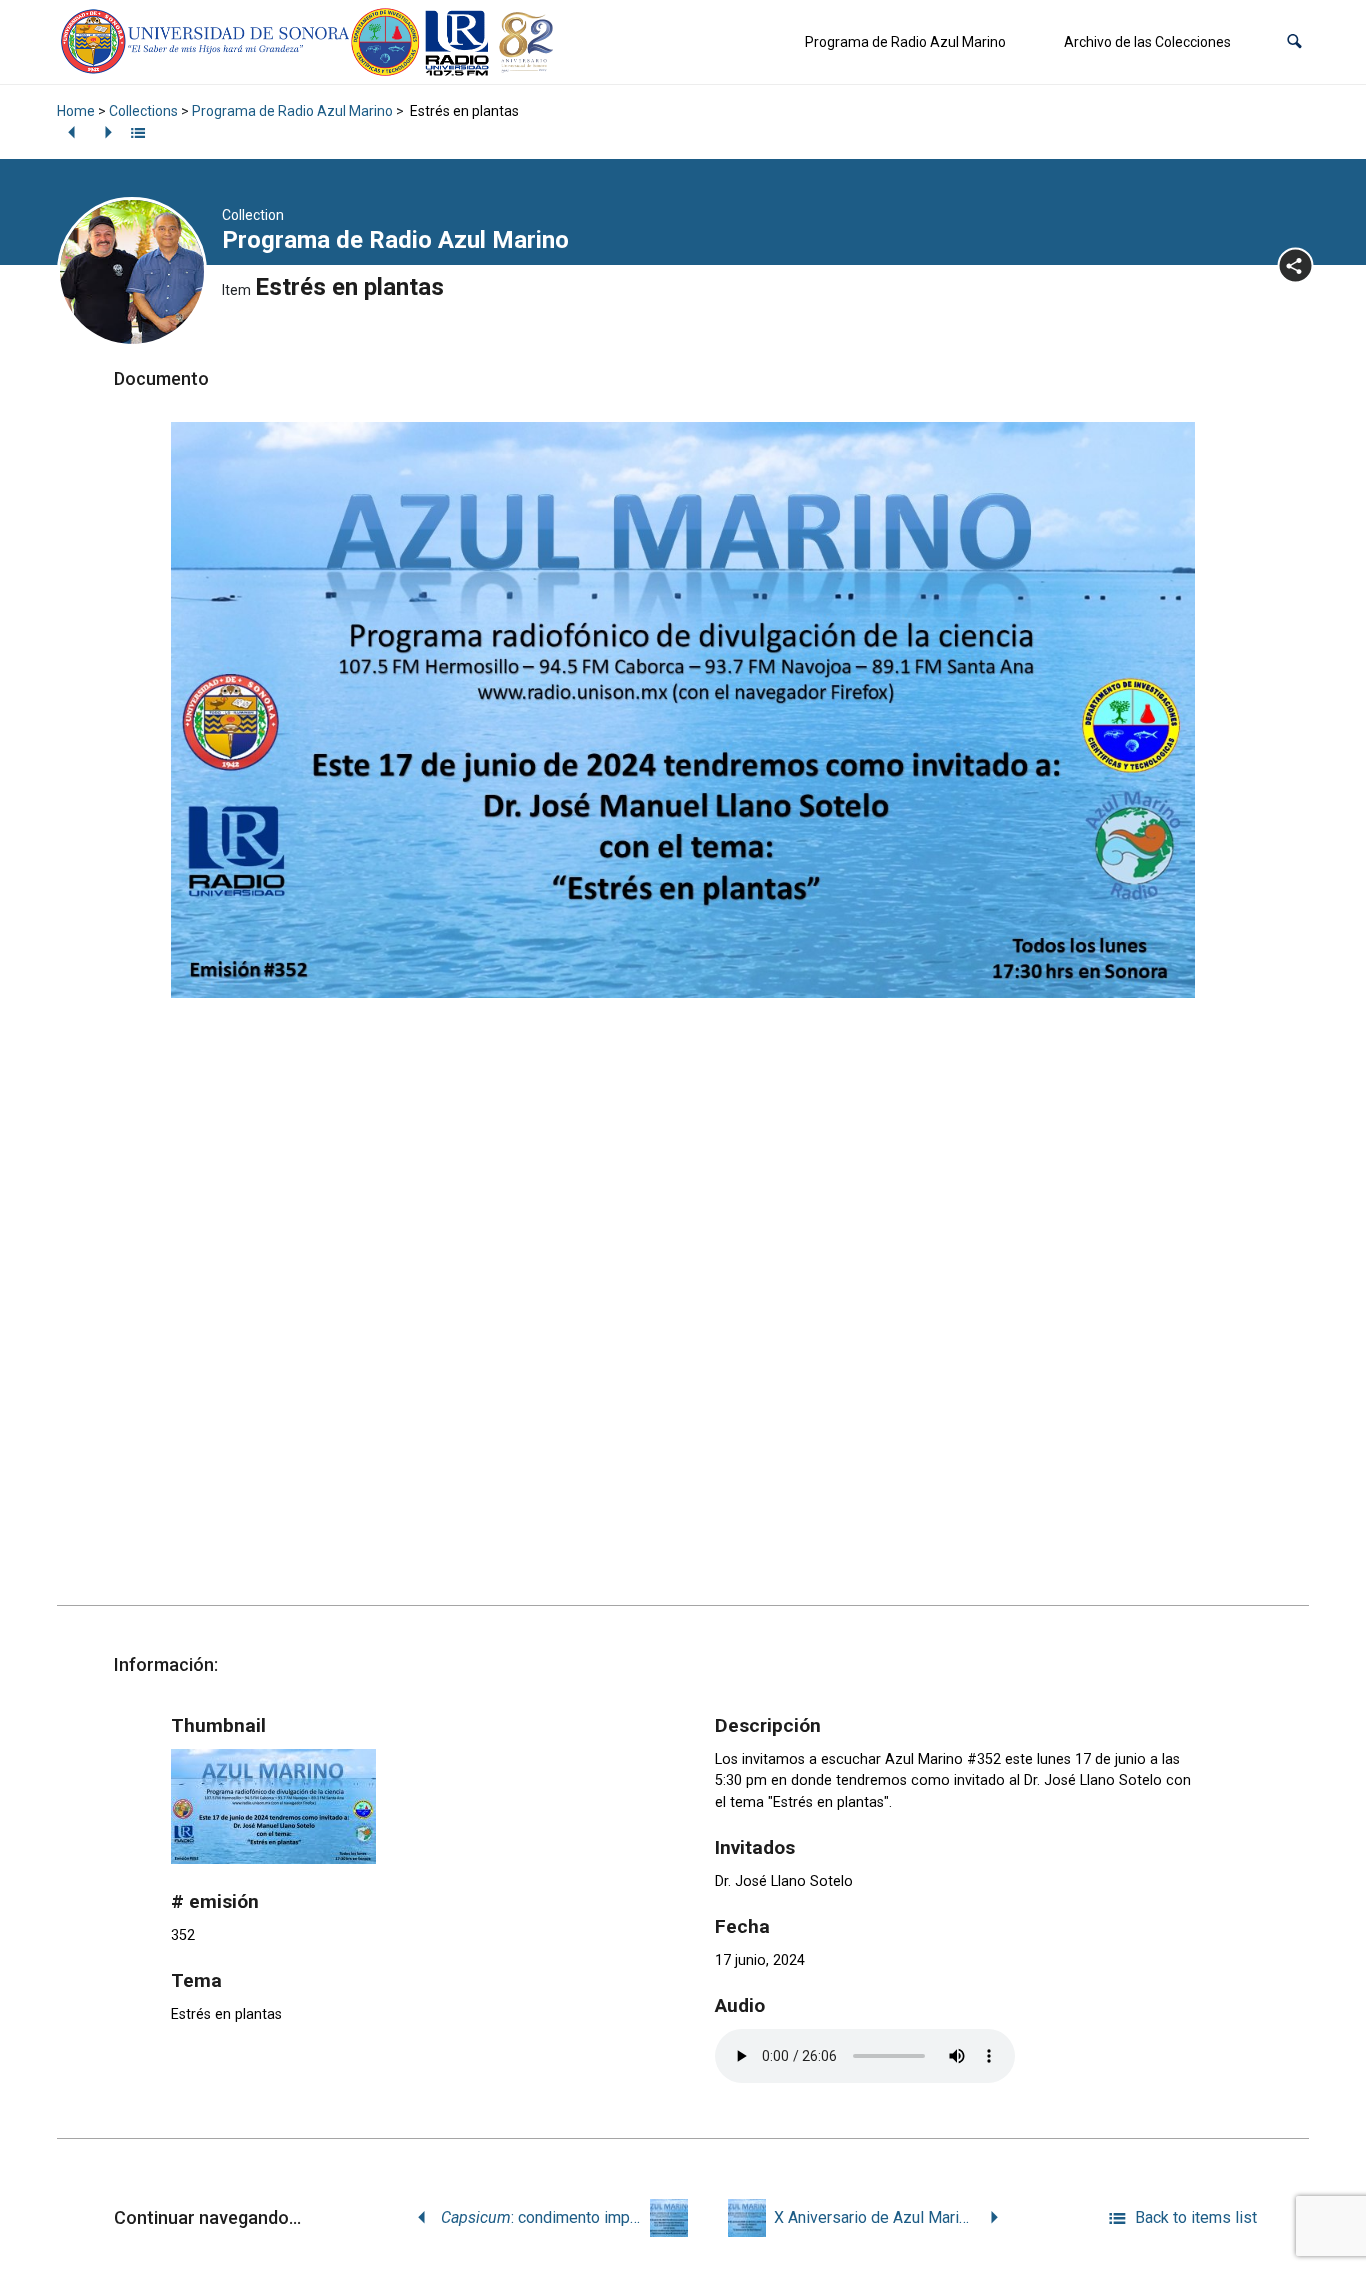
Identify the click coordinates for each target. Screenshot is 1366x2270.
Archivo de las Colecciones (1147, 42)
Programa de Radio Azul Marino (905, 42)
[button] (1294, 42)
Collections (143, 111)
